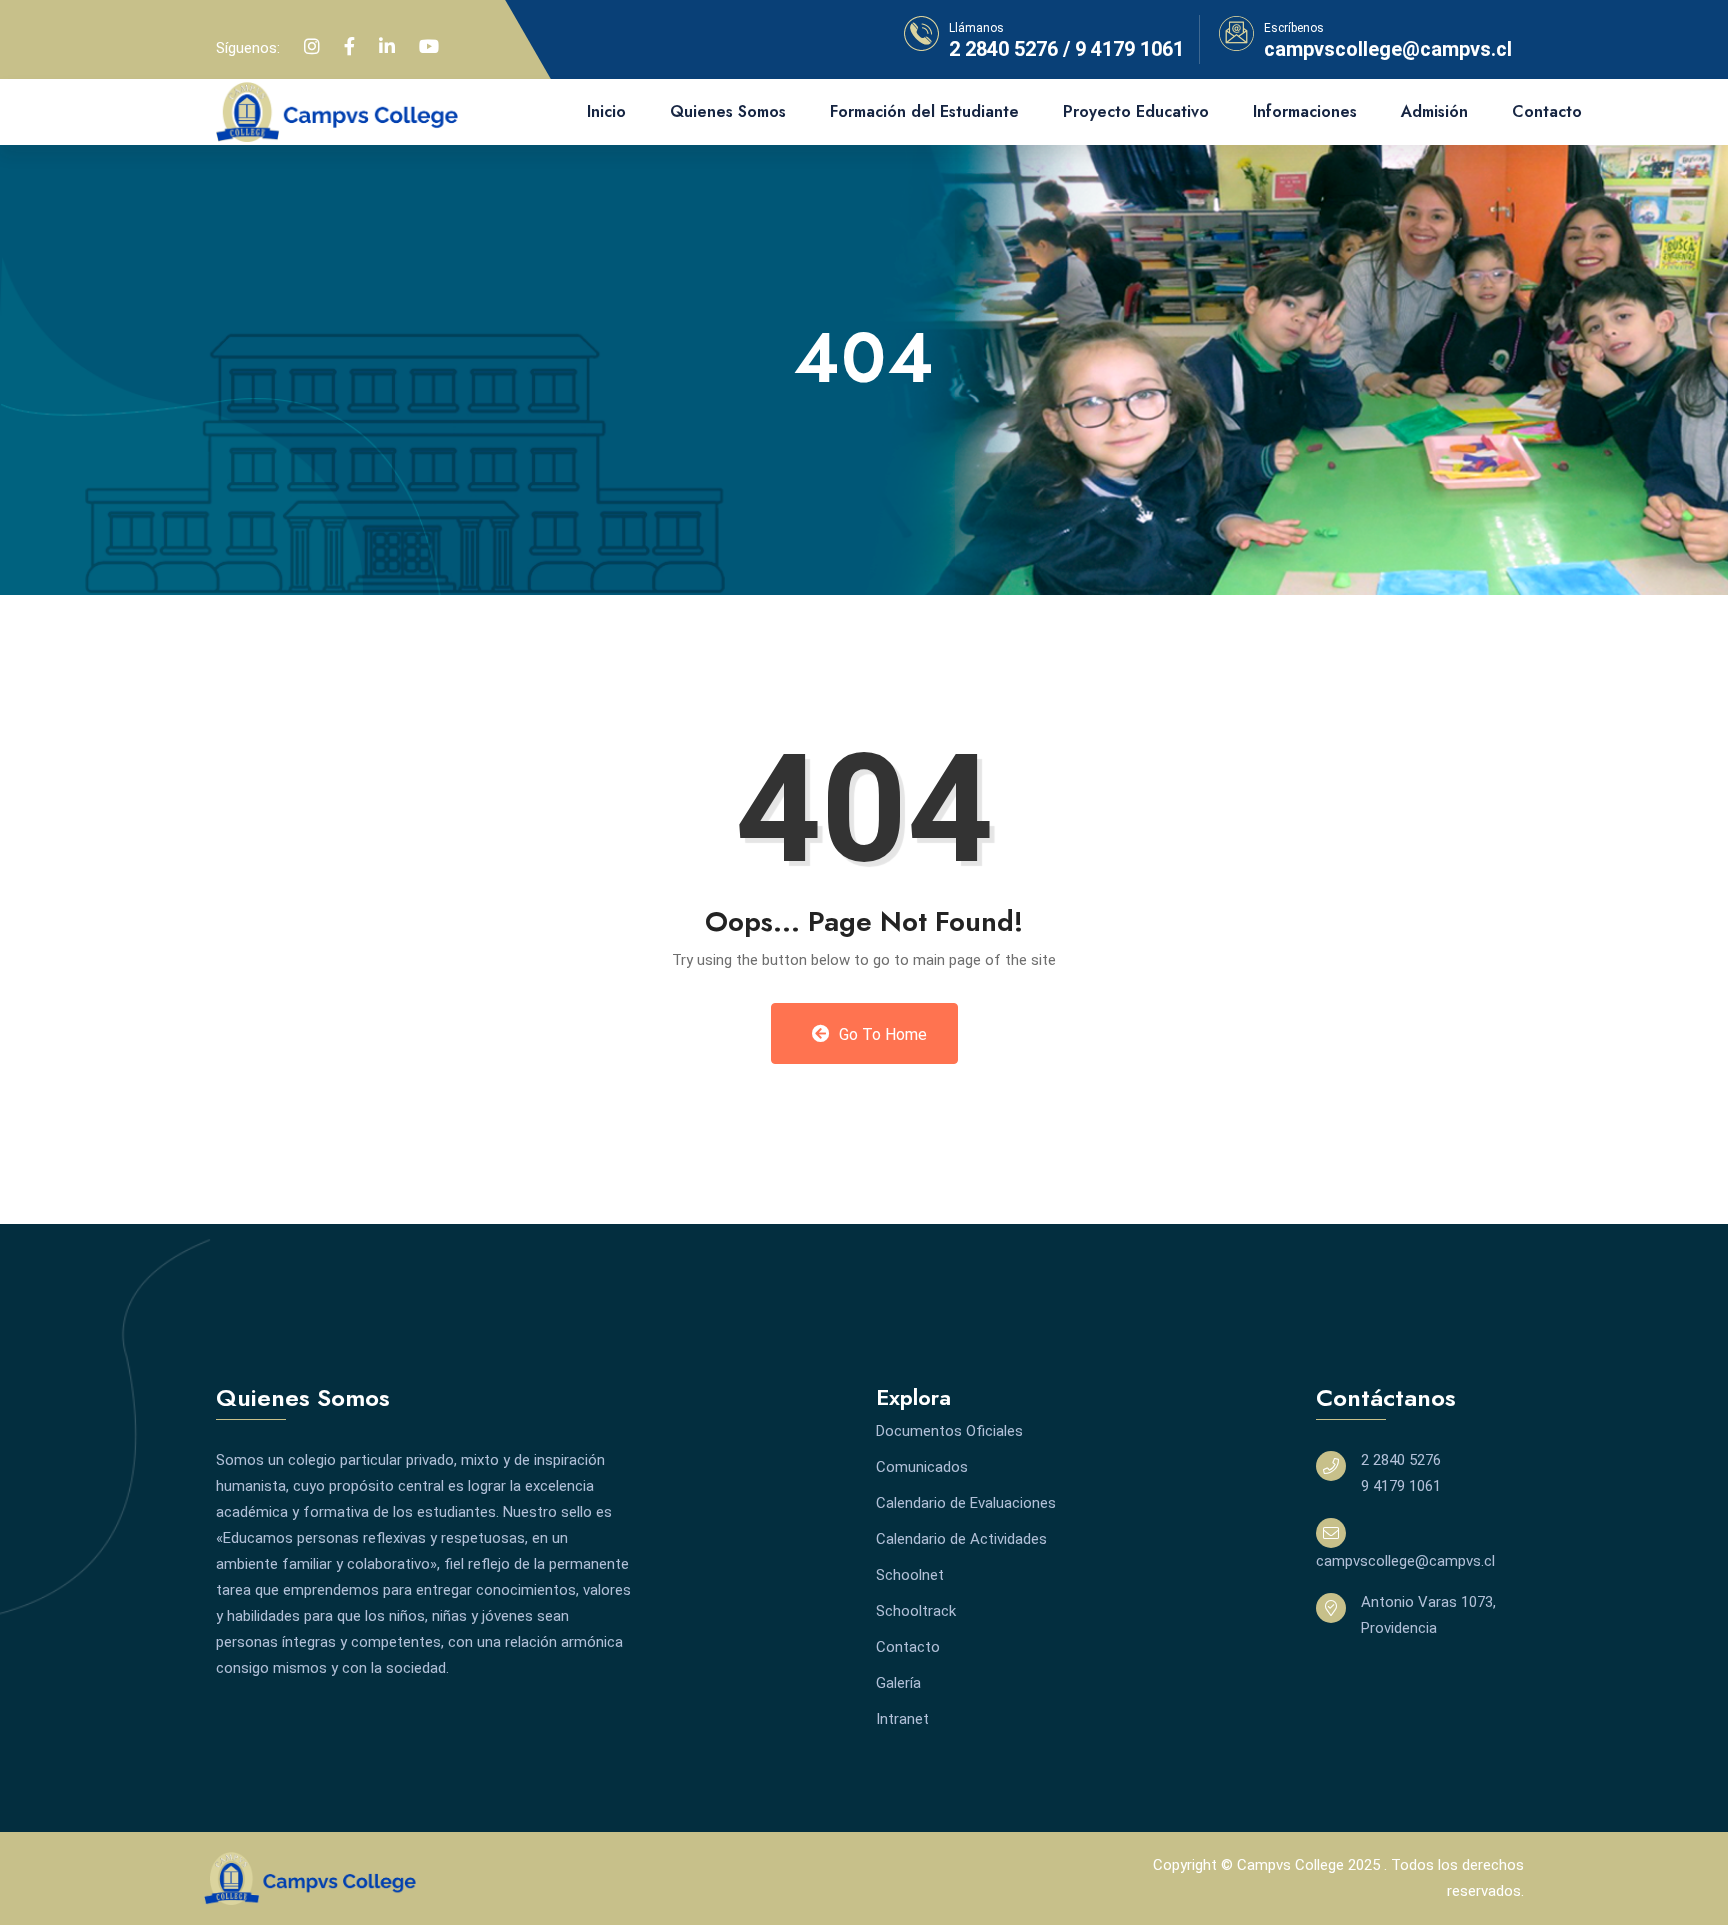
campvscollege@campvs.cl (1388, 49)
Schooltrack (916, 1611)
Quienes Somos (728, 111)
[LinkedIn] (387, 47)
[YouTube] (429, 47)
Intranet (902, 1719)
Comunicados (922, 1467)
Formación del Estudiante (924, 111)
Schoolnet (910, 1575)
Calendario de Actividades (961, 1539)
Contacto (1547, 111)
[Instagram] (312, 47)
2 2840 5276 (1401, 1460)
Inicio (606, 111)
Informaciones (1305, 111)
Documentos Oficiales (949, 1431)
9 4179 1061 (1401, 1486)
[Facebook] (349, 47)
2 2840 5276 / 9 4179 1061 (1066, 49)
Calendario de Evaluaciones (966, 1503)
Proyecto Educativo (1136, 111)
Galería (898, 1683)
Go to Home (881, 1034)
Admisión (1434, 111)
